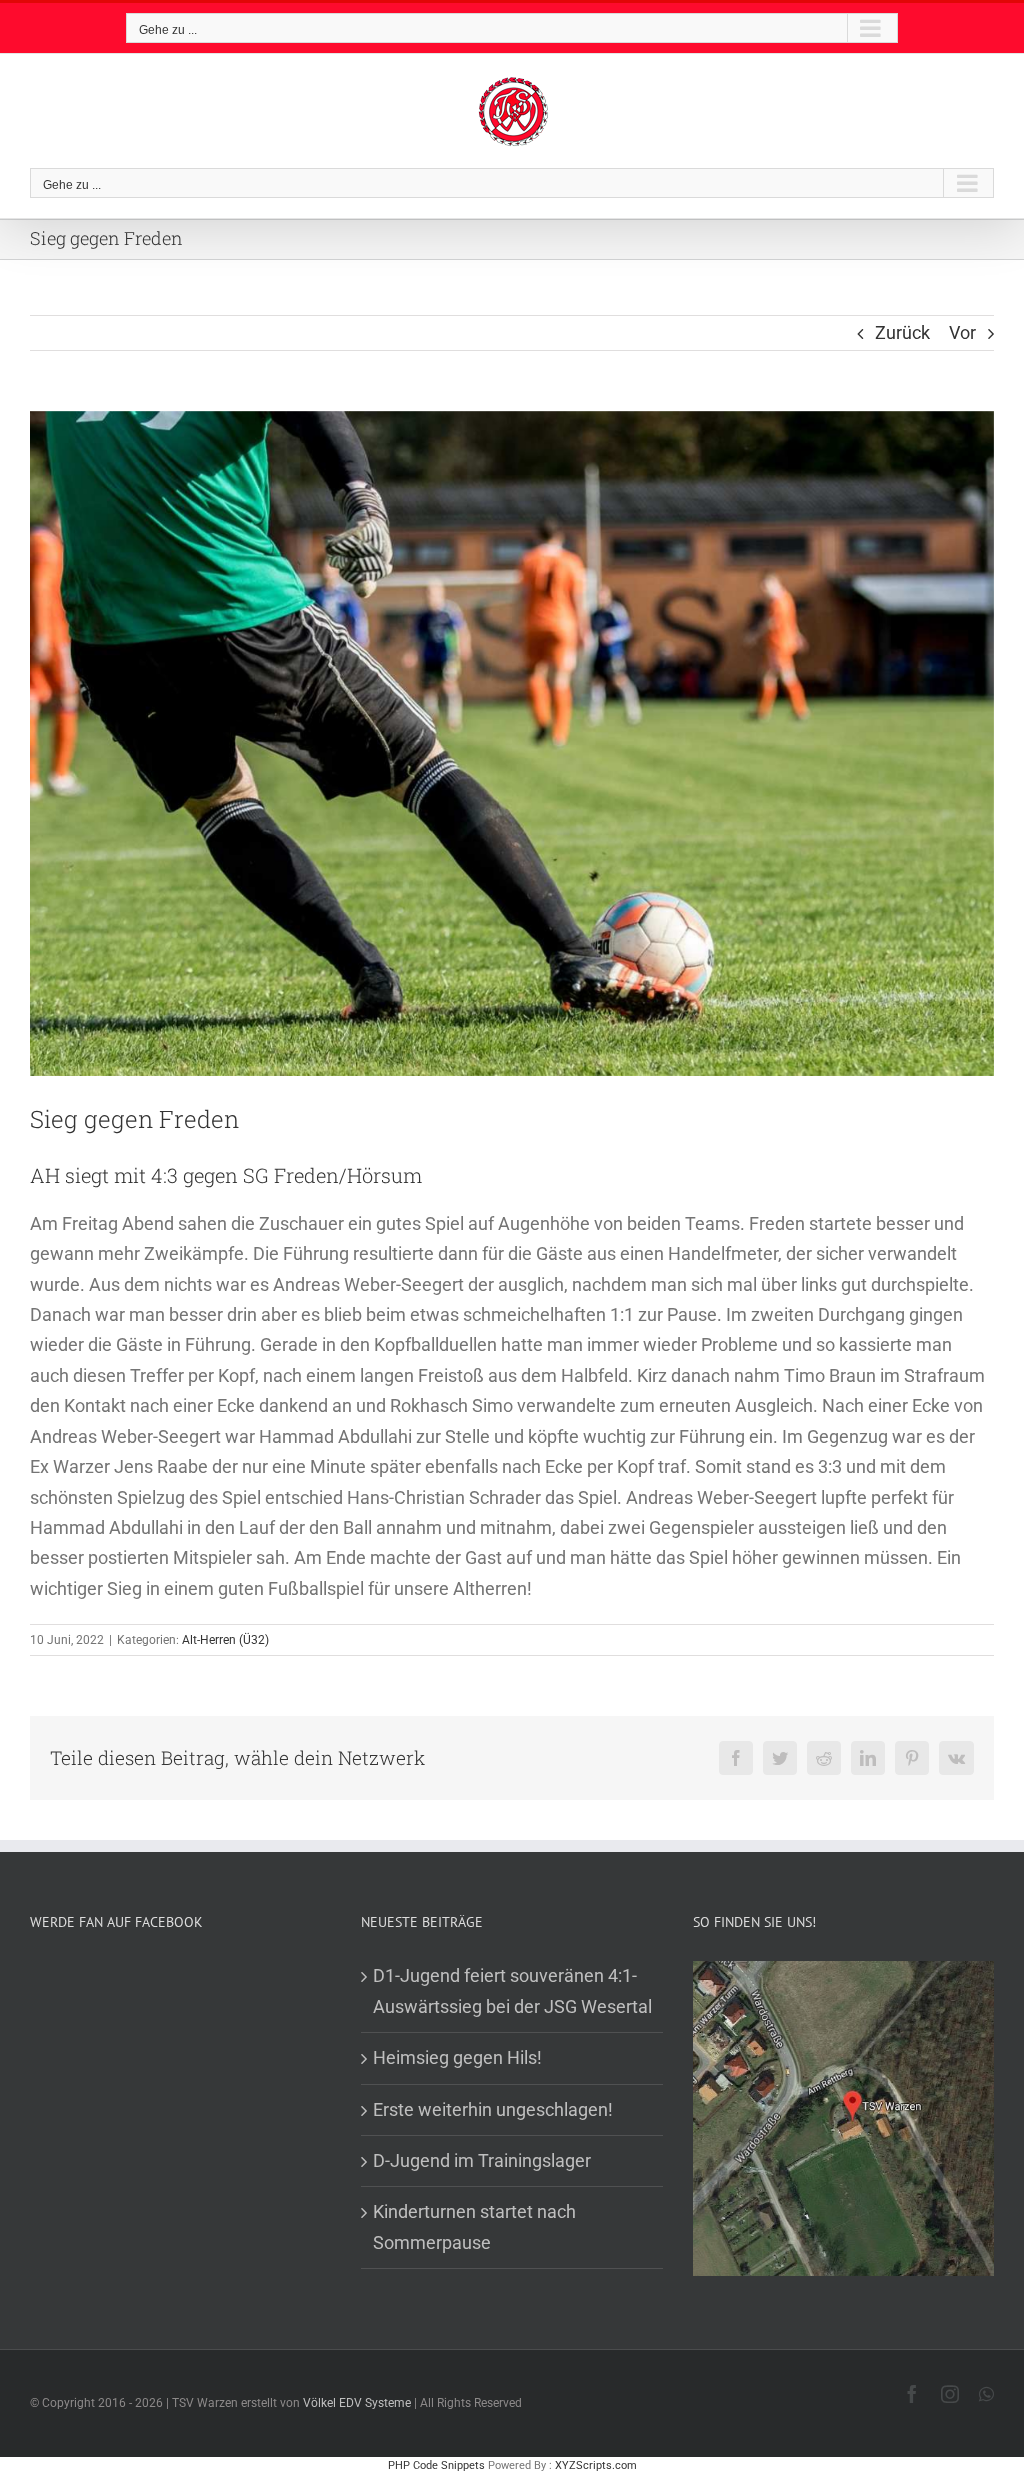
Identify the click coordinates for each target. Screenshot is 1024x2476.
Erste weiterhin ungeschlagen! (493, 2109)
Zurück (902, 332)
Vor (962, 332)
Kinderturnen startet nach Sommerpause (474, 2226)
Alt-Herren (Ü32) (225, 1640)
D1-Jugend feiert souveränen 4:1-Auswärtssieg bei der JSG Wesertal (512, 1990)
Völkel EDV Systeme (357, 2403)
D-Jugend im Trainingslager (482, 2160)
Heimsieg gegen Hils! (457, 2057)
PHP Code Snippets (436, 2465)
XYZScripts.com (596, 2465)
